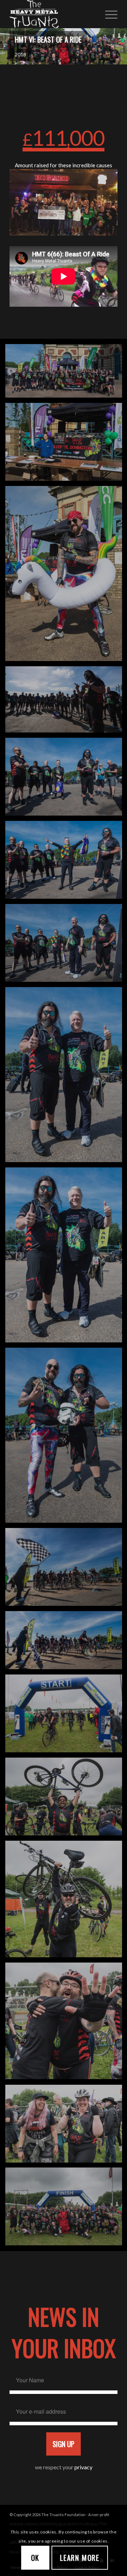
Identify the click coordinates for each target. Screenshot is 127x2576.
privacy (83, 2467)
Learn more (80, 2558)
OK (35, 2558)
